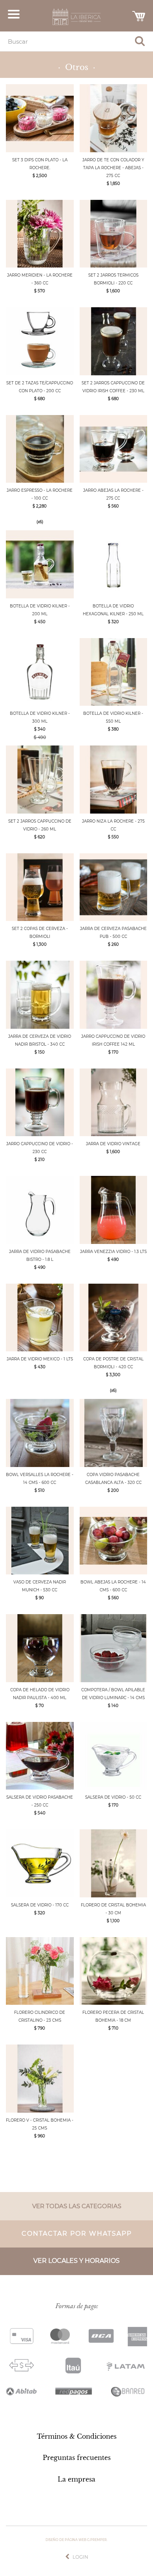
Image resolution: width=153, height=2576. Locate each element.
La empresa (76, 2479)
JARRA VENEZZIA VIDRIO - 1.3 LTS (113, 1252)
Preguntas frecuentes (77, 2458)
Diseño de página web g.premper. (76, 2540)
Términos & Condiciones (77, 2436)
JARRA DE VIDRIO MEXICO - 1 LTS (40, 1359)
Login (80, 2557)
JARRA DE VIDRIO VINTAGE (113, 1144)
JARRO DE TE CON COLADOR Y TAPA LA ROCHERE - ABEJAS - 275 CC (113, 168)
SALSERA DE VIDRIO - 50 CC (113, 1797)
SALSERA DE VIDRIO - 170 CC (40, 1905)
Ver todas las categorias (77, 2206)
